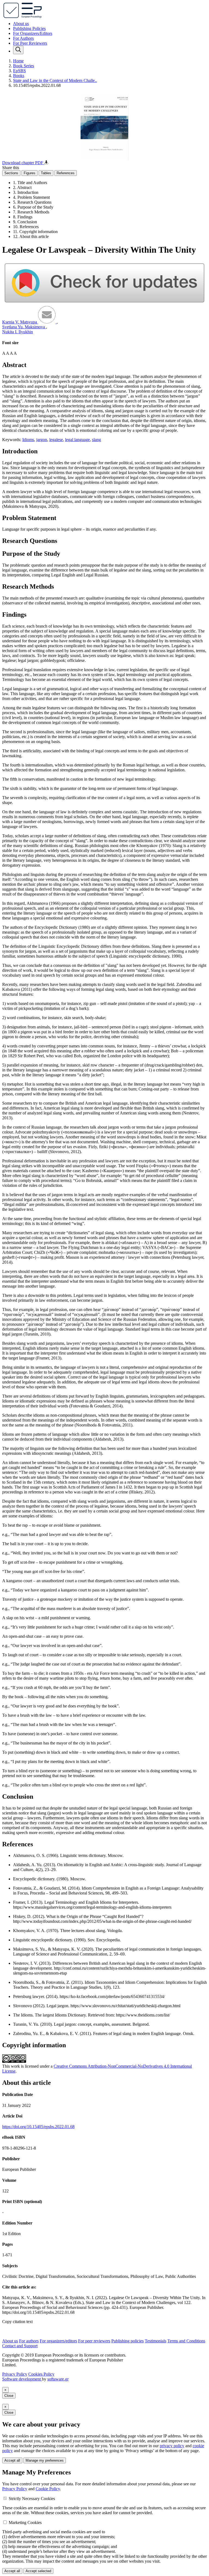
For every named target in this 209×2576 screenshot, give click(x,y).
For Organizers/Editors (33, 33)
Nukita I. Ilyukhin (18, 332)
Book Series (24, 66)
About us (21, 24)
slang (96, 440)
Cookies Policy (41, 2374)
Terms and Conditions (186, 2341)
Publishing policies (127, 2341)
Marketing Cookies (25, 2522)
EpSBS (19, 71)
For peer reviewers (94, 2341)
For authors (29, 2341)
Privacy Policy (15, 2374)
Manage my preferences (45, 2460)
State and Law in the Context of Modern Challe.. (55, 80)
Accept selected (38, 2571)
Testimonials (156, 2341)
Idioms (28, 440)
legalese (56, 440)
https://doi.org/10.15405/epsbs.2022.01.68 (38, 2127)
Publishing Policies (29, 28)
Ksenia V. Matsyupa (20, 322)
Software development (22, 2379)
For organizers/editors (58, 2341)
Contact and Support (20, 2346)
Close (9, 2396)
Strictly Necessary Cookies (32, 2499)
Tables (46, 173)
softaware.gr (58, 2379)
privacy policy (172, 2446)
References (66, 173)
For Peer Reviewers (30, 43)
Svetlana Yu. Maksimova (24, 327)
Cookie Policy (48, 2489)
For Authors (23, 38)
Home (18, 61)
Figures (30, 173)
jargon (42, 440)
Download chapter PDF (23, 163)
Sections (11, 173)
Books (19, 76)
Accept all (12, 2460)
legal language (77, 440)
